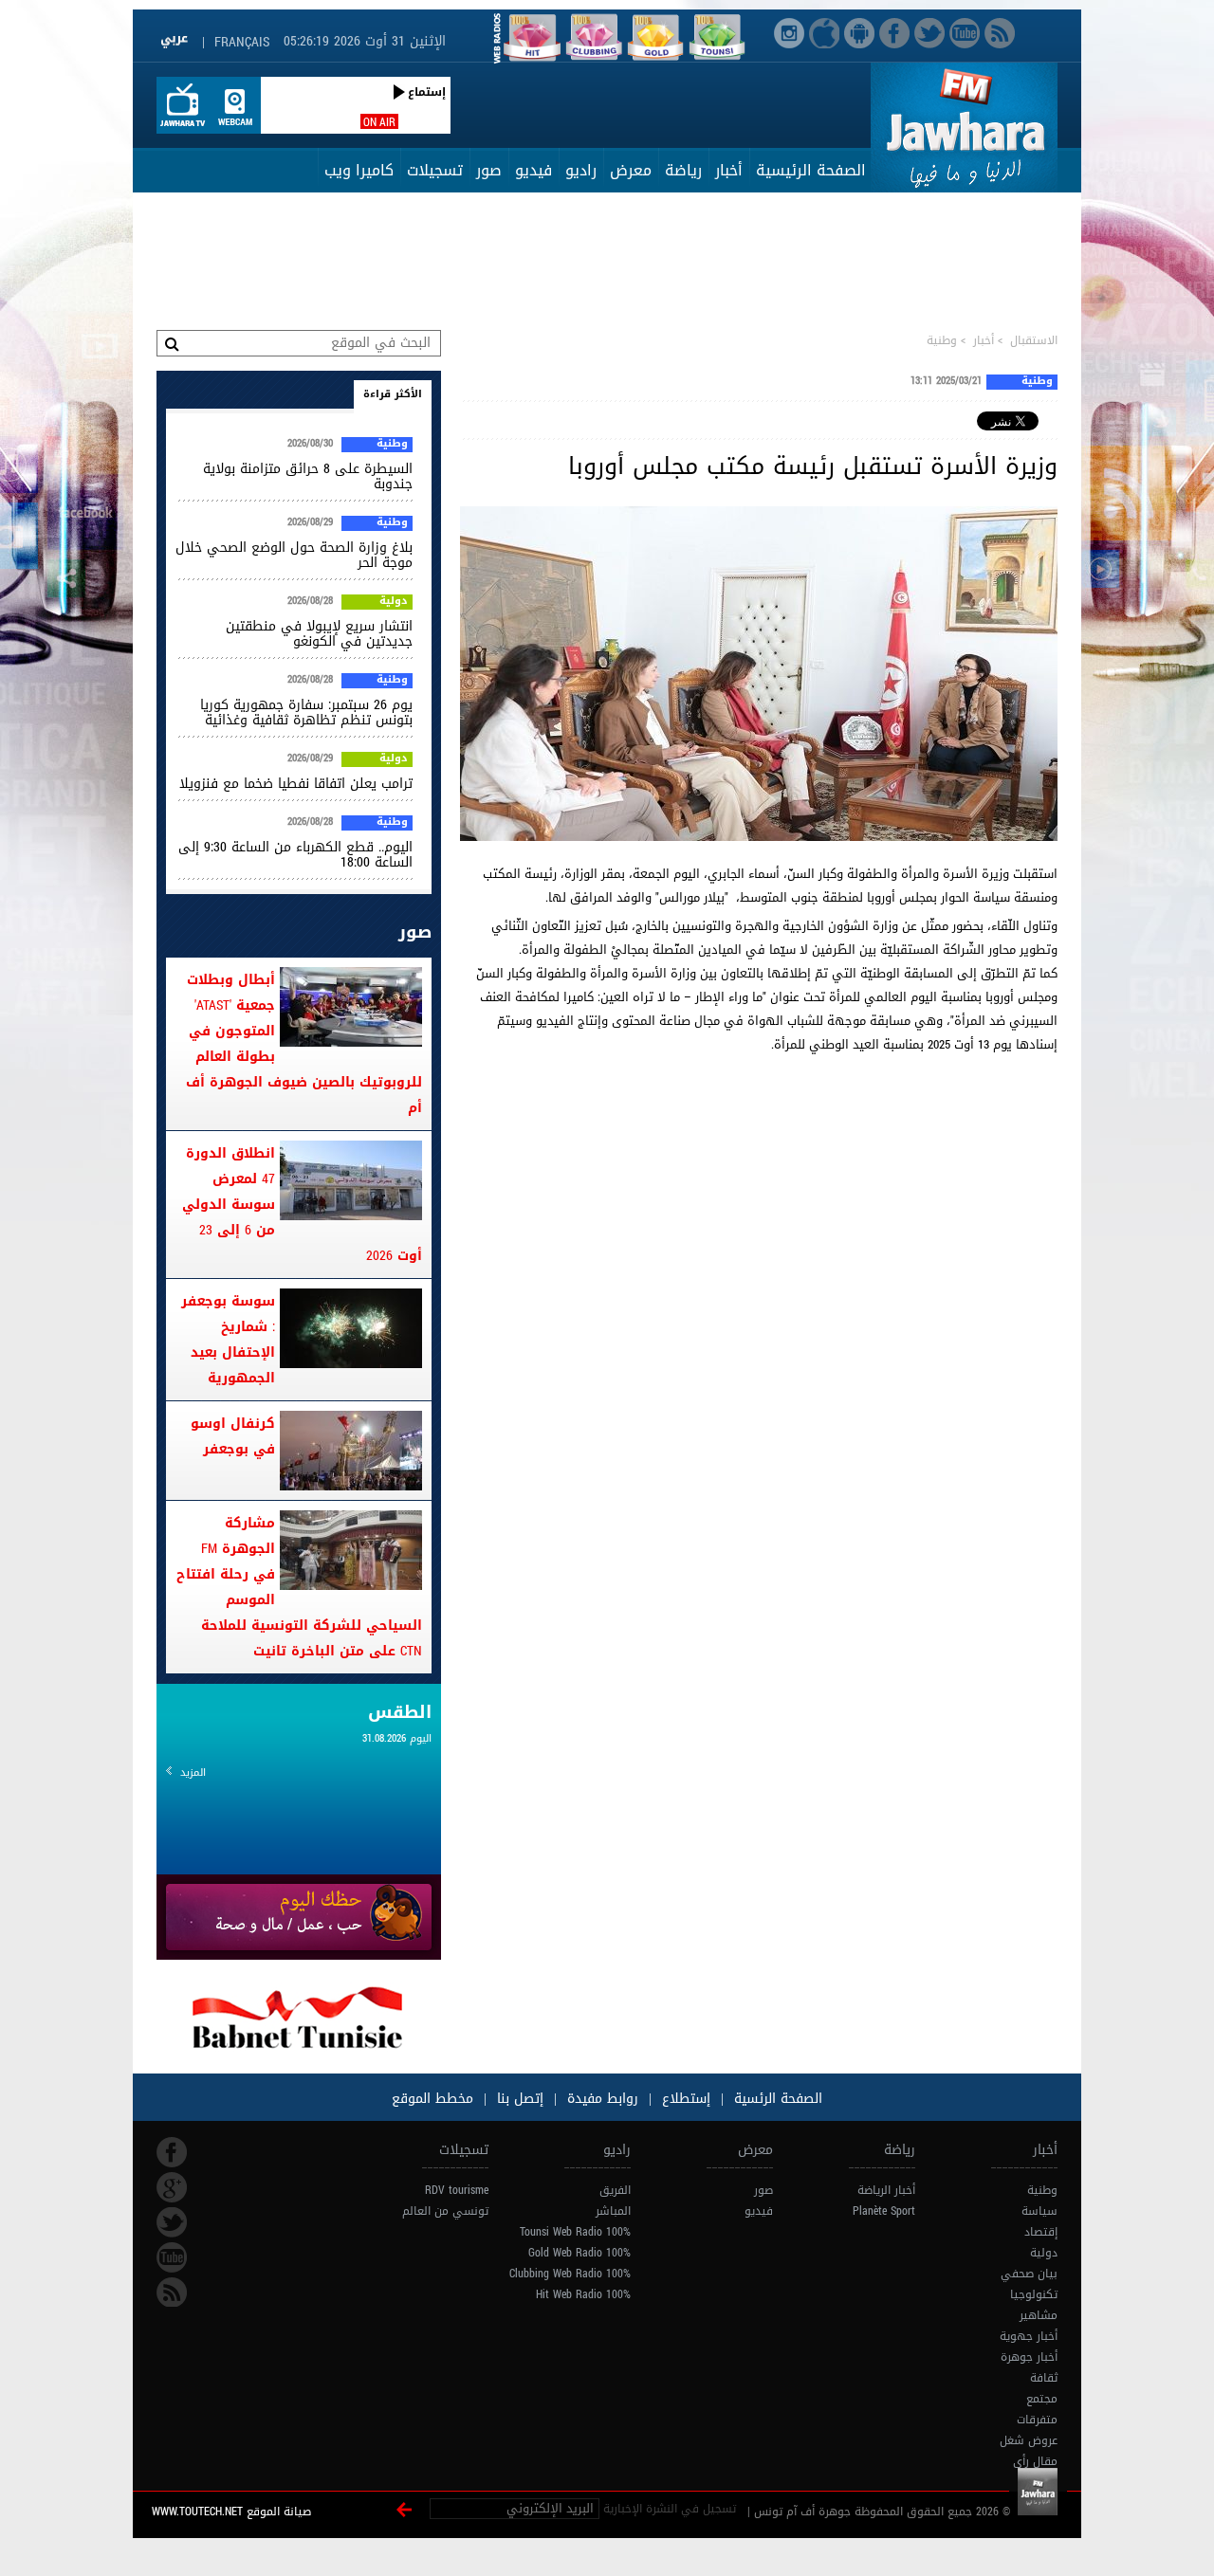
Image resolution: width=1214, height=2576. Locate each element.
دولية (394, 602)
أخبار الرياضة (886, 2190)
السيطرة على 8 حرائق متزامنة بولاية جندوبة (308, 476)
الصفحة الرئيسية (811, 170)
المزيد (193, 1772)
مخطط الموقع (432, 2099)
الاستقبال (1034, 340)
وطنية (942, 340)
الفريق (615, 2190)
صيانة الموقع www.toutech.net (231, 2512)
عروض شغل (1029, 2440)
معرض (631, 170)
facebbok (172, 2152)
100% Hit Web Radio (583, 2294)
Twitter (172, 2222)
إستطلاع (684, 2099)
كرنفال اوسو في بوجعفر (233, 1436)
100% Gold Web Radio (579, 2253)
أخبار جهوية (1029, 2336)
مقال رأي (1035, 2461)
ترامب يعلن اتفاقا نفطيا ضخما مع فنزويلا (296, 784)
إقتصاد (1041, 2232)
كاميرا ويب (359, 170)
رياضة (683, 170)
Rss (172, 2293)
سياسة (1039, 2211)
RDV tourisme (457, 2190)
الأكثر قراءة (393, 394)
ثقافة (1044, 2378)
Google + (172, 2187)
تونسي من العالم (445, 2211)
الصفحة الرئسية (776, 2099)
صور (489, 170)
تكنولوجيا (1034, 2294)
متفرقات (1037, 2420)
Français (242, 42)
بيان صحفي (1029, 2274)
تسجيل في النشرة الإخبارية (670, 2509)
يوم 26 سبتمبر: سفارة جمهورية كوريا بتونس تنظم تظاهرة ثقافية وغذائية (306, 713)
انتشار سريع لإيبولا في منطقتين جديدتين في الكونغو (319, 634)
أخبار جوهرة (1029, 2357)
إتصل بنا (518, 2099)
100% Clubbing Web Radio (570, 2274)
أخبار (729, 170)
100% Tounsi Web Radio (575, 2232)
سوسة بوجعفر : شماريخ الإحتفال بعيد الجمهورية (228, 1340)
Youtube (172, 2257)
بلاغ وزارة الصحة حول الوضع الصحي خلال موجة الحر (294, 555)
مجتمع (1042, 2399)
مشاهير (1039, 2315)
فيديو (533, 170)
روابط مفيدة (603, 2099)
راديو (581, 170)
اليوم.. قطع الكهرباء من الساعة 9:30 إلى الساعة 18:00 (295, 855)
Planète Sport (884, 2211)
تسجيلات (435, 170)
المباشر (613, 2211)
